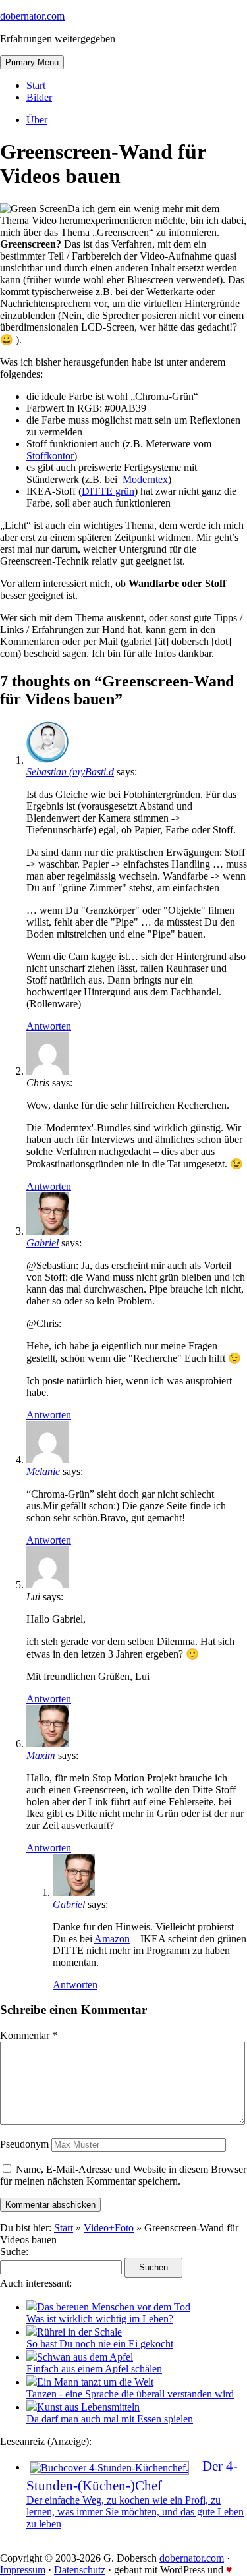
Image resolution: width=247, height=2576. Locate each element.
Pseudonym (24, 2144)
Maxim (41, 1755)
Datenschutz (80, 2570)
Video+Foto (109, 2228)
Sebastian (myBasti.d (70, 772)
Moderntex (145, 479)
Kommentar (29, 2035)
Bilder (39, 97)
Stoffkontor (50, 456)
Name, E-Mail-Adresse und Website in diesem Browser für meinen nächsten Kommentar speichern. (123, 2175)
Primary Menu (32, 62)
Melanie (43, 1471)
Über (37, 120)
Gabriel (42, 1243)
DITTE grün (108, 491)
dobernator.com (32, 16)
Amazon (112, 1939)
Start (36, 85)
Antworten (49, 1026)
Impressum (23, 2570)
